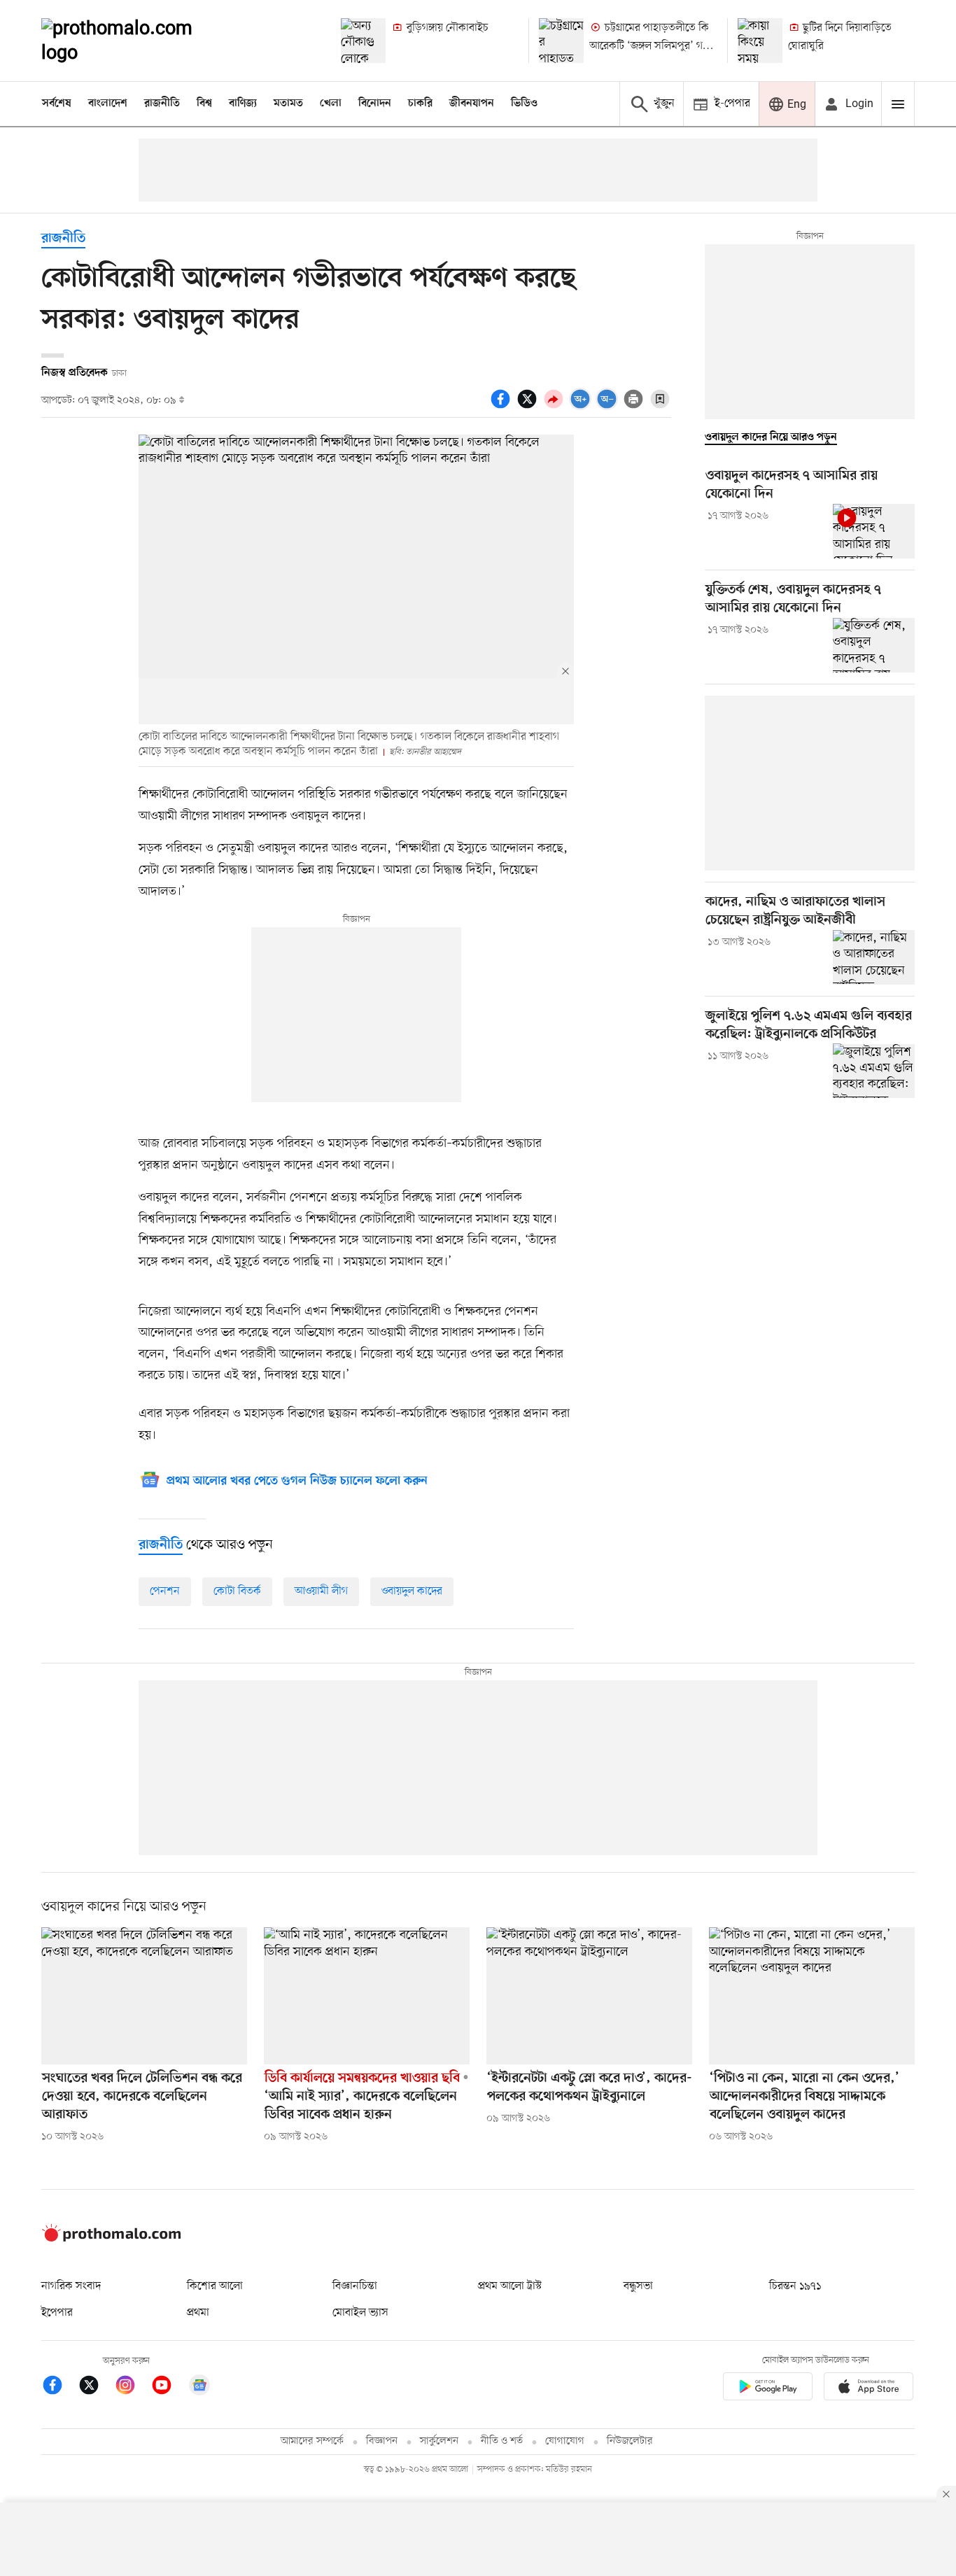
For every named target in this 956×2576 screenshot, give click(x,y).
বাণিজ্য (243, 104)
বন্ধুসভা (638, 2286)
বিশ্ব (204, 104)
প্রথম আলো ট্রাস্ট (510, 2286)
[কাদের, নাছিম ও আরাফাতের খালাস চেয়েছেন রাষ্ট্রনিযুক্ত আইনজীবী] (874, 957)
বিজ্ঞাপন (382, 2441)
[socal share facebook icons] (502, 407)
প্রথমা (198, 2313)
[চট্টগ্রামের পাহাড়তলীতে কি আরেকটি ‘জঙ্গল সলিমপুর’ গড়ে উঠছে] (561, 41)
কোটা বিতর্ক (237, 1591)
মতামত (288, 104)
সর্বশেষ (57, 104)
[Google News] (199, 2387)
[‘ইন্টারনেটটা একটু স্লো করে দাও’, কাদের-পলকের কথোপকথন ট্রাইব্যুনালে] (589, 1996)
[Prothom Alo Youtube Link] (169, 2387)
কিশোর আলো (215, 2286)
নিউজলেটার (630, 2441)
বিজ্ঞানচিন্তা (355, 2286)
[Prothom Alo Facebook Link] (59, 2387)
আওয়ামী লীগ (321, 1591)
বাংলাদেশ (108, 104)
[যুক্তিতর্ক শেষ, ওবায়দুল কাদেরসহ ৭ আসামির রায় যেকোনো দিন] (874, 645)
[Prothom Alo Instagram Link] (132, 2387)
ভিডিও (524, 104)
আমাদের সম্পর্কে (312, 2441)
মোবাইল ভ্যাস (360, 2313)
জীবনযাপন (472, 104)
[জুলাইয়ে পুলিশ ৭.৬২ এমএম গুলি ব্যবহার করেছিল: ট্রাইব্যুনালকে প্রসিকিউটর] (874, 1071)
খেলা (331, 104)
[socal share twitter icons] (529, 407)
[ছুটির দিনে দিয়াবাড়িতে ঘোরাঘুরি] (760, 41)
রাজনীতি (162, 104)
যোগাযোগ (565, 2441)
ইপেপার (57, 2313)
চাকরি (420, 104)
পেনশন (165, 1591)
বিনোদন (375, 104)
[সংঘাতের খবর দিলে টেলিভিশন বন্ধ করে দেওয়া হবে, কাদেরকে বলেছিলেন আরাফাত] (144, 1996)
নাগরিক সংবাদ (71, 2286)
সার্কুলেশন (439, 2441)
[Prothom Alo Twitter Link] (96, 2387)
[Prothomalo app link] (768, 2389)
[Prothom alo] (136, 41)
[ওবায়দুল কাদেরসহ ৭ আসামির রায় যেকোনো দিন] (874, 531)
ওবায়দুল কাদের (412, 1591)
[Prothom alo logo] (111, 2239)
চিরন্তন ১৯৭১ (795, 2286)
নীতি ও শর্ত (502, 2441)
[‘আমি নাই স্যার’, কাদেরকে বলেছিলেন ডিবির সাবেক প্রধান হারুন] (367, 1996)
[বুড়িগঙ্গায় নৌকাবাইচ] (363, 41)
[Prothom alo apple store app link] (869, 2389)
